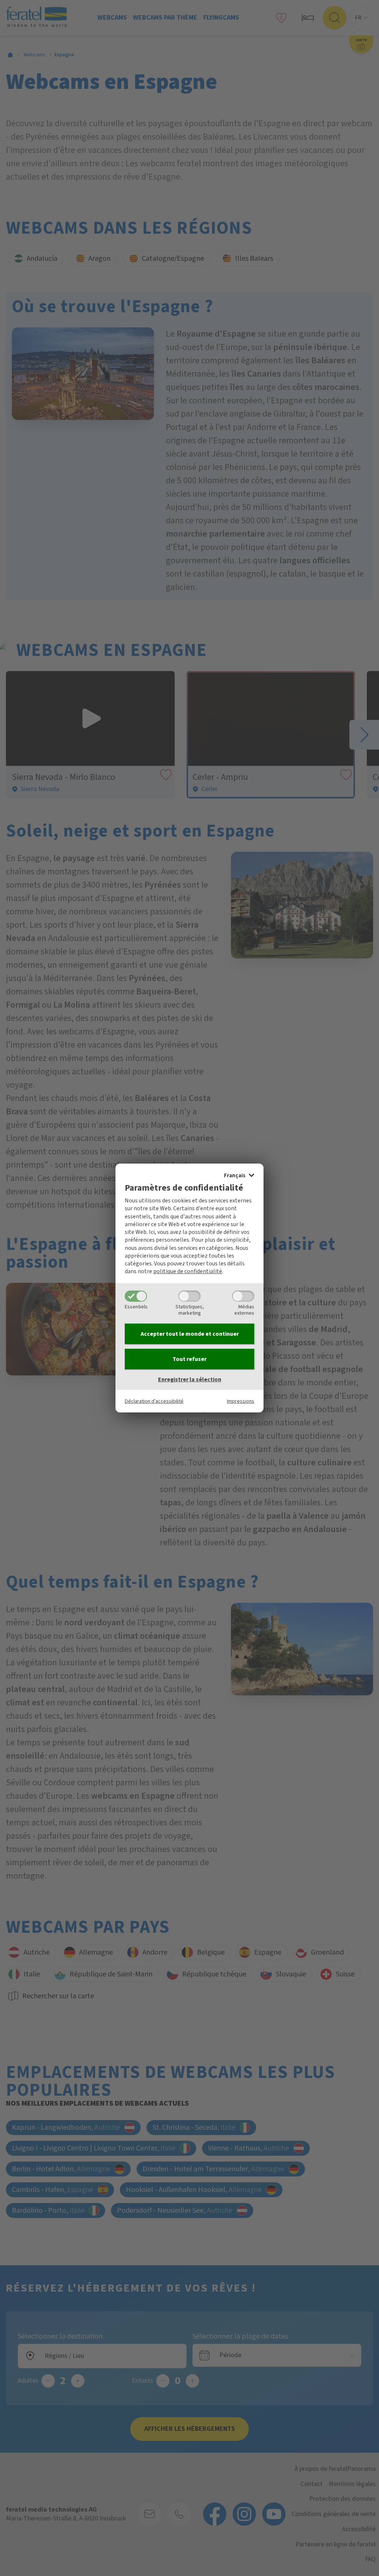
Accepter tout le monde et (190, 1334)
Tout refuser (189, 1359)
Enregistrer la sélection (190, 1379)
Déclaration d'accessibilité (154, 1401)
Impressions (241, 1401)
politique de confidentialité (188, 1271)
